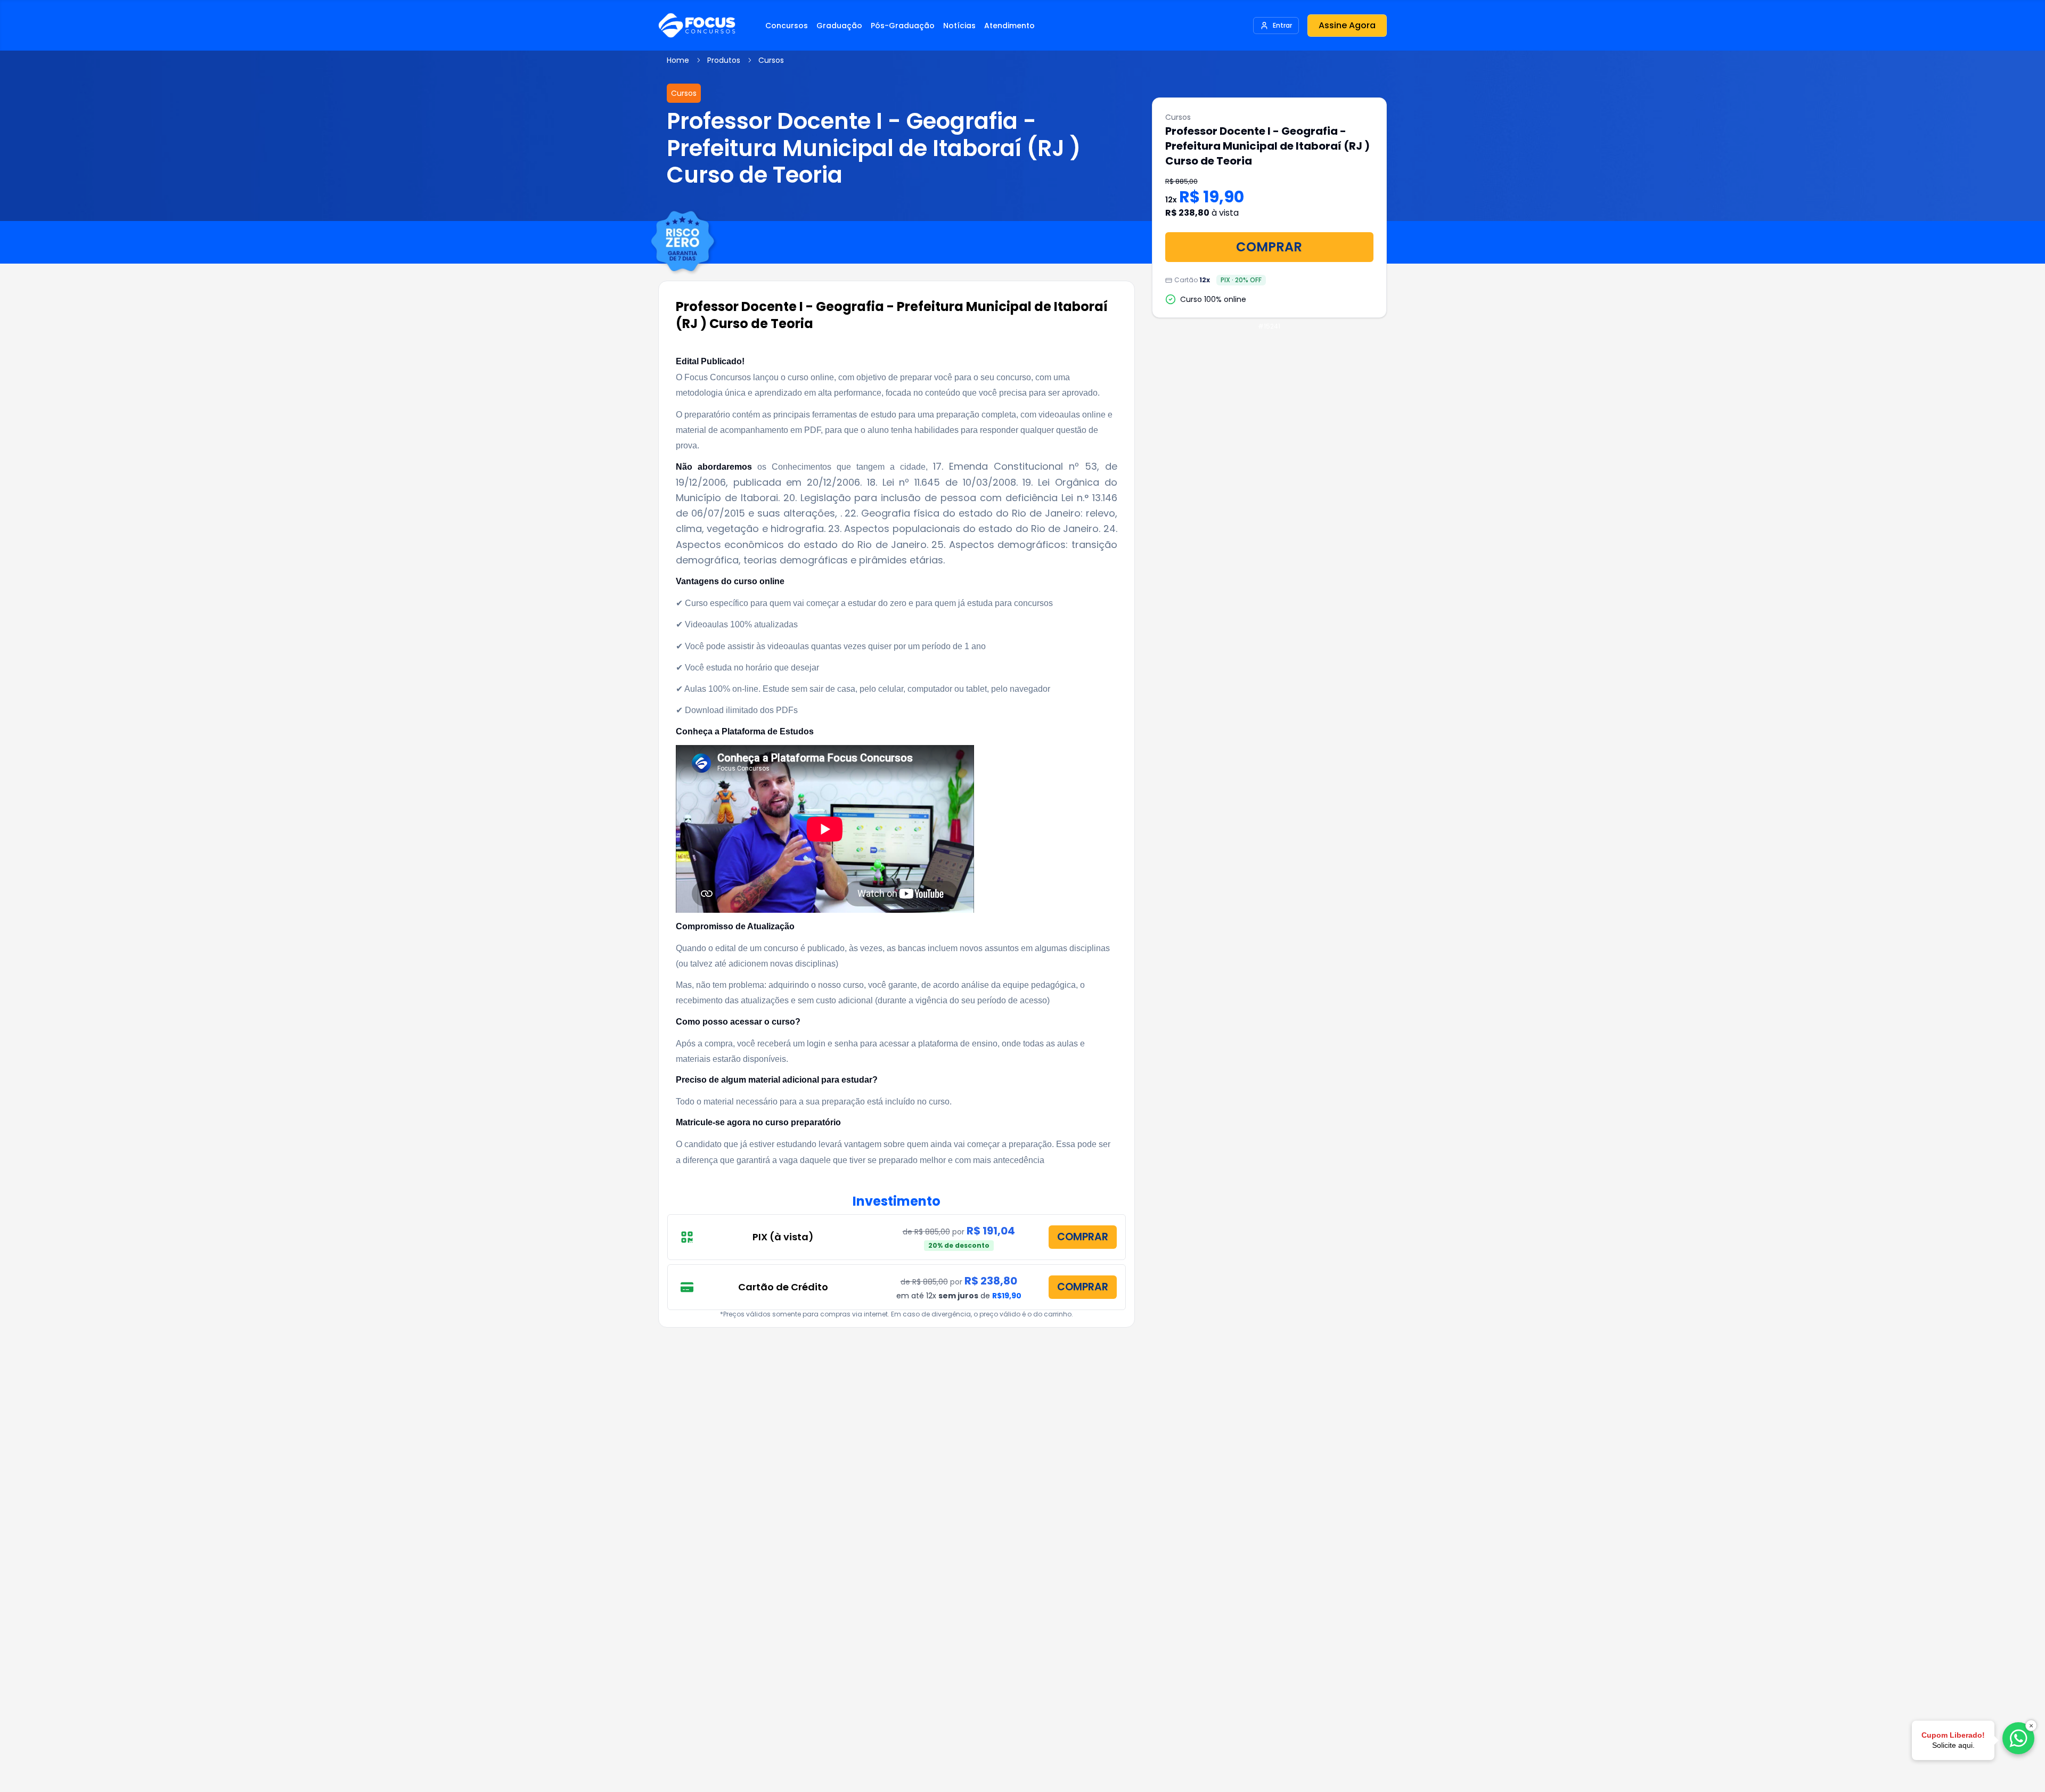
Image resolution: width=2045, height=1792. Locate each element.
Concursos (787, 26)
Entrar (1282, 25)
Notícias (959, 26)
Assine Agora (1347, 25)
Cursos (771, 60)
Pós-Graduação (903, 26)
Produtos (724, 60)
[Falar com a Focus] (2018, 1738)
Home (678, 60)
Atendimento (1009, 26)
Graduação (839, 26)
